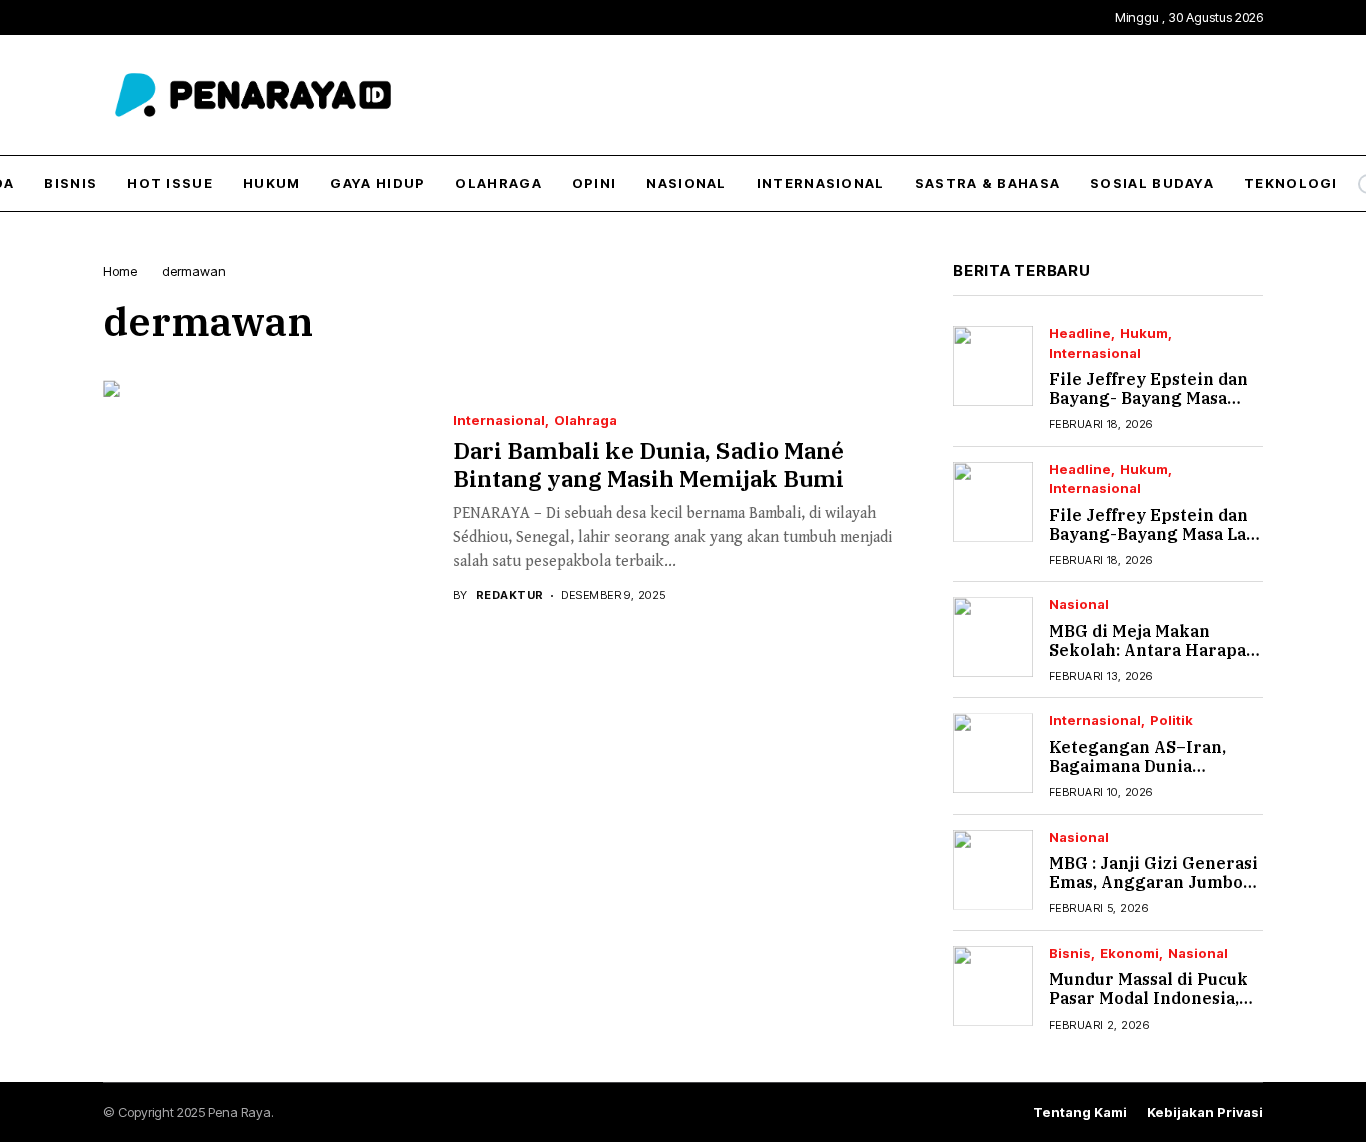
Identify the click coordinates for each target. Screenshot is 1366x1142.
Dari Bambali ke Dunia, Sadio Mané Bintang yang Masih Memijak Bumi (648, 464)
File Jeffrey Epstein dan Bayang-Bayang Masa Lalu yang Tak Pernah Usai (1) (1155, 534)
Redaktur (510, 595)
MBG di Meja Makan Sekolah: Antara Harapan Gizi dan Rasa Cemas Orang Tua (1153, 660)
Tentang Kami (1080, 1112)
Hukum (1144, 333)
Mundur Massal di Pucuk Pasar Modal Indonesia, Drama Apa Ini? (1148, 998)
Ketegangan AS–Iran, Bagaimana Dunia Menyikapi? (1137, 766)
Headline (1080, 333)
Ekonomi (1129, 953)
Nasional (1079, 604)
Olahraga (585, 420)
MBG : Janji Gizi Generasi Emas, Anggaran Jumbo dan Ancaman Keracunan (1153, 882)
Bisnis (1070, 953)
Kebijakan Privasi (1205, 1112)
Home (120, 271)
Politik (1171, 720)
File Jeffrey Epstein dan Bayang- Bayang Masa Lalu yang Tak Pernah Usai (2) (1148, 408)
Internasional (499, 420)
